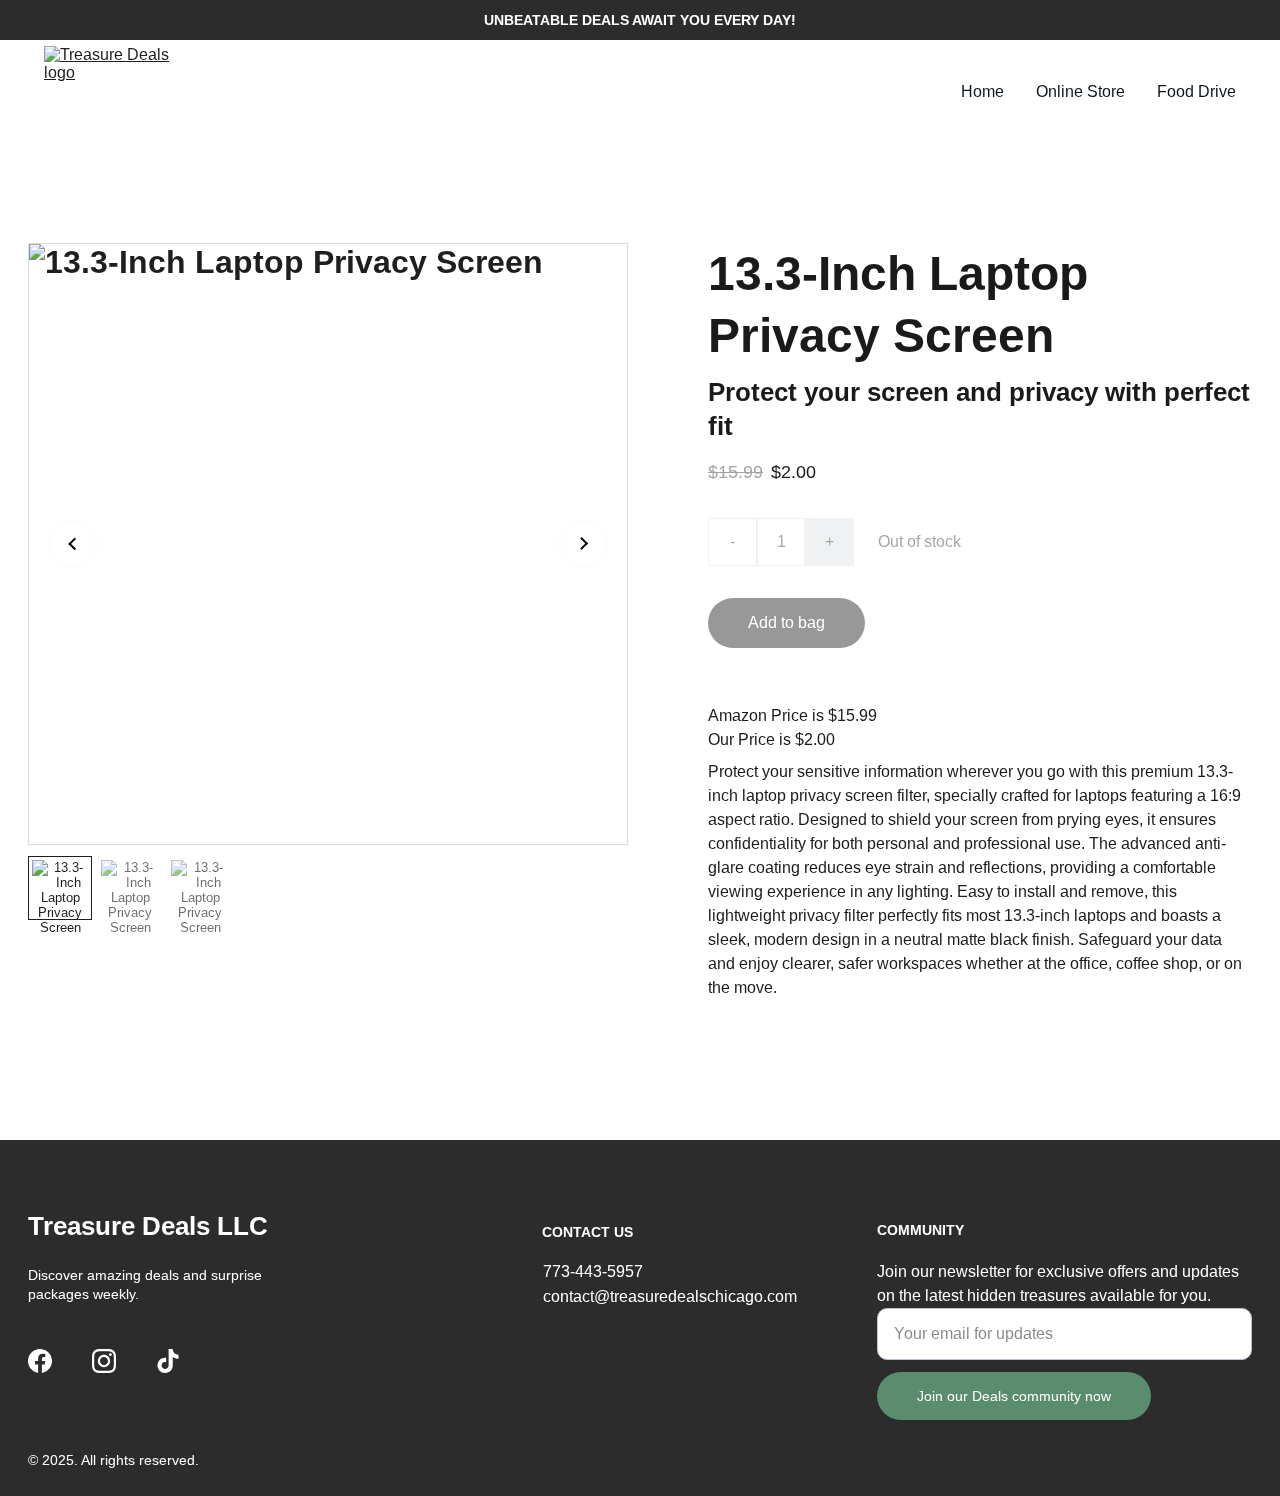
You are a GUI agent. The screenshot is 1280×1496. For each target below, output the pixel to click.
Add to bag (786, 622)
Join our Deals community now (1014, 1396)
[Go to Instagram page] (104, 1361)
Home (982, 91)
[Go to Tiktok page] (168, 1361)
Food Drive (1196, 91)
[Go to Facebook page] (40, 1361)
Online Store (1080, 91)
